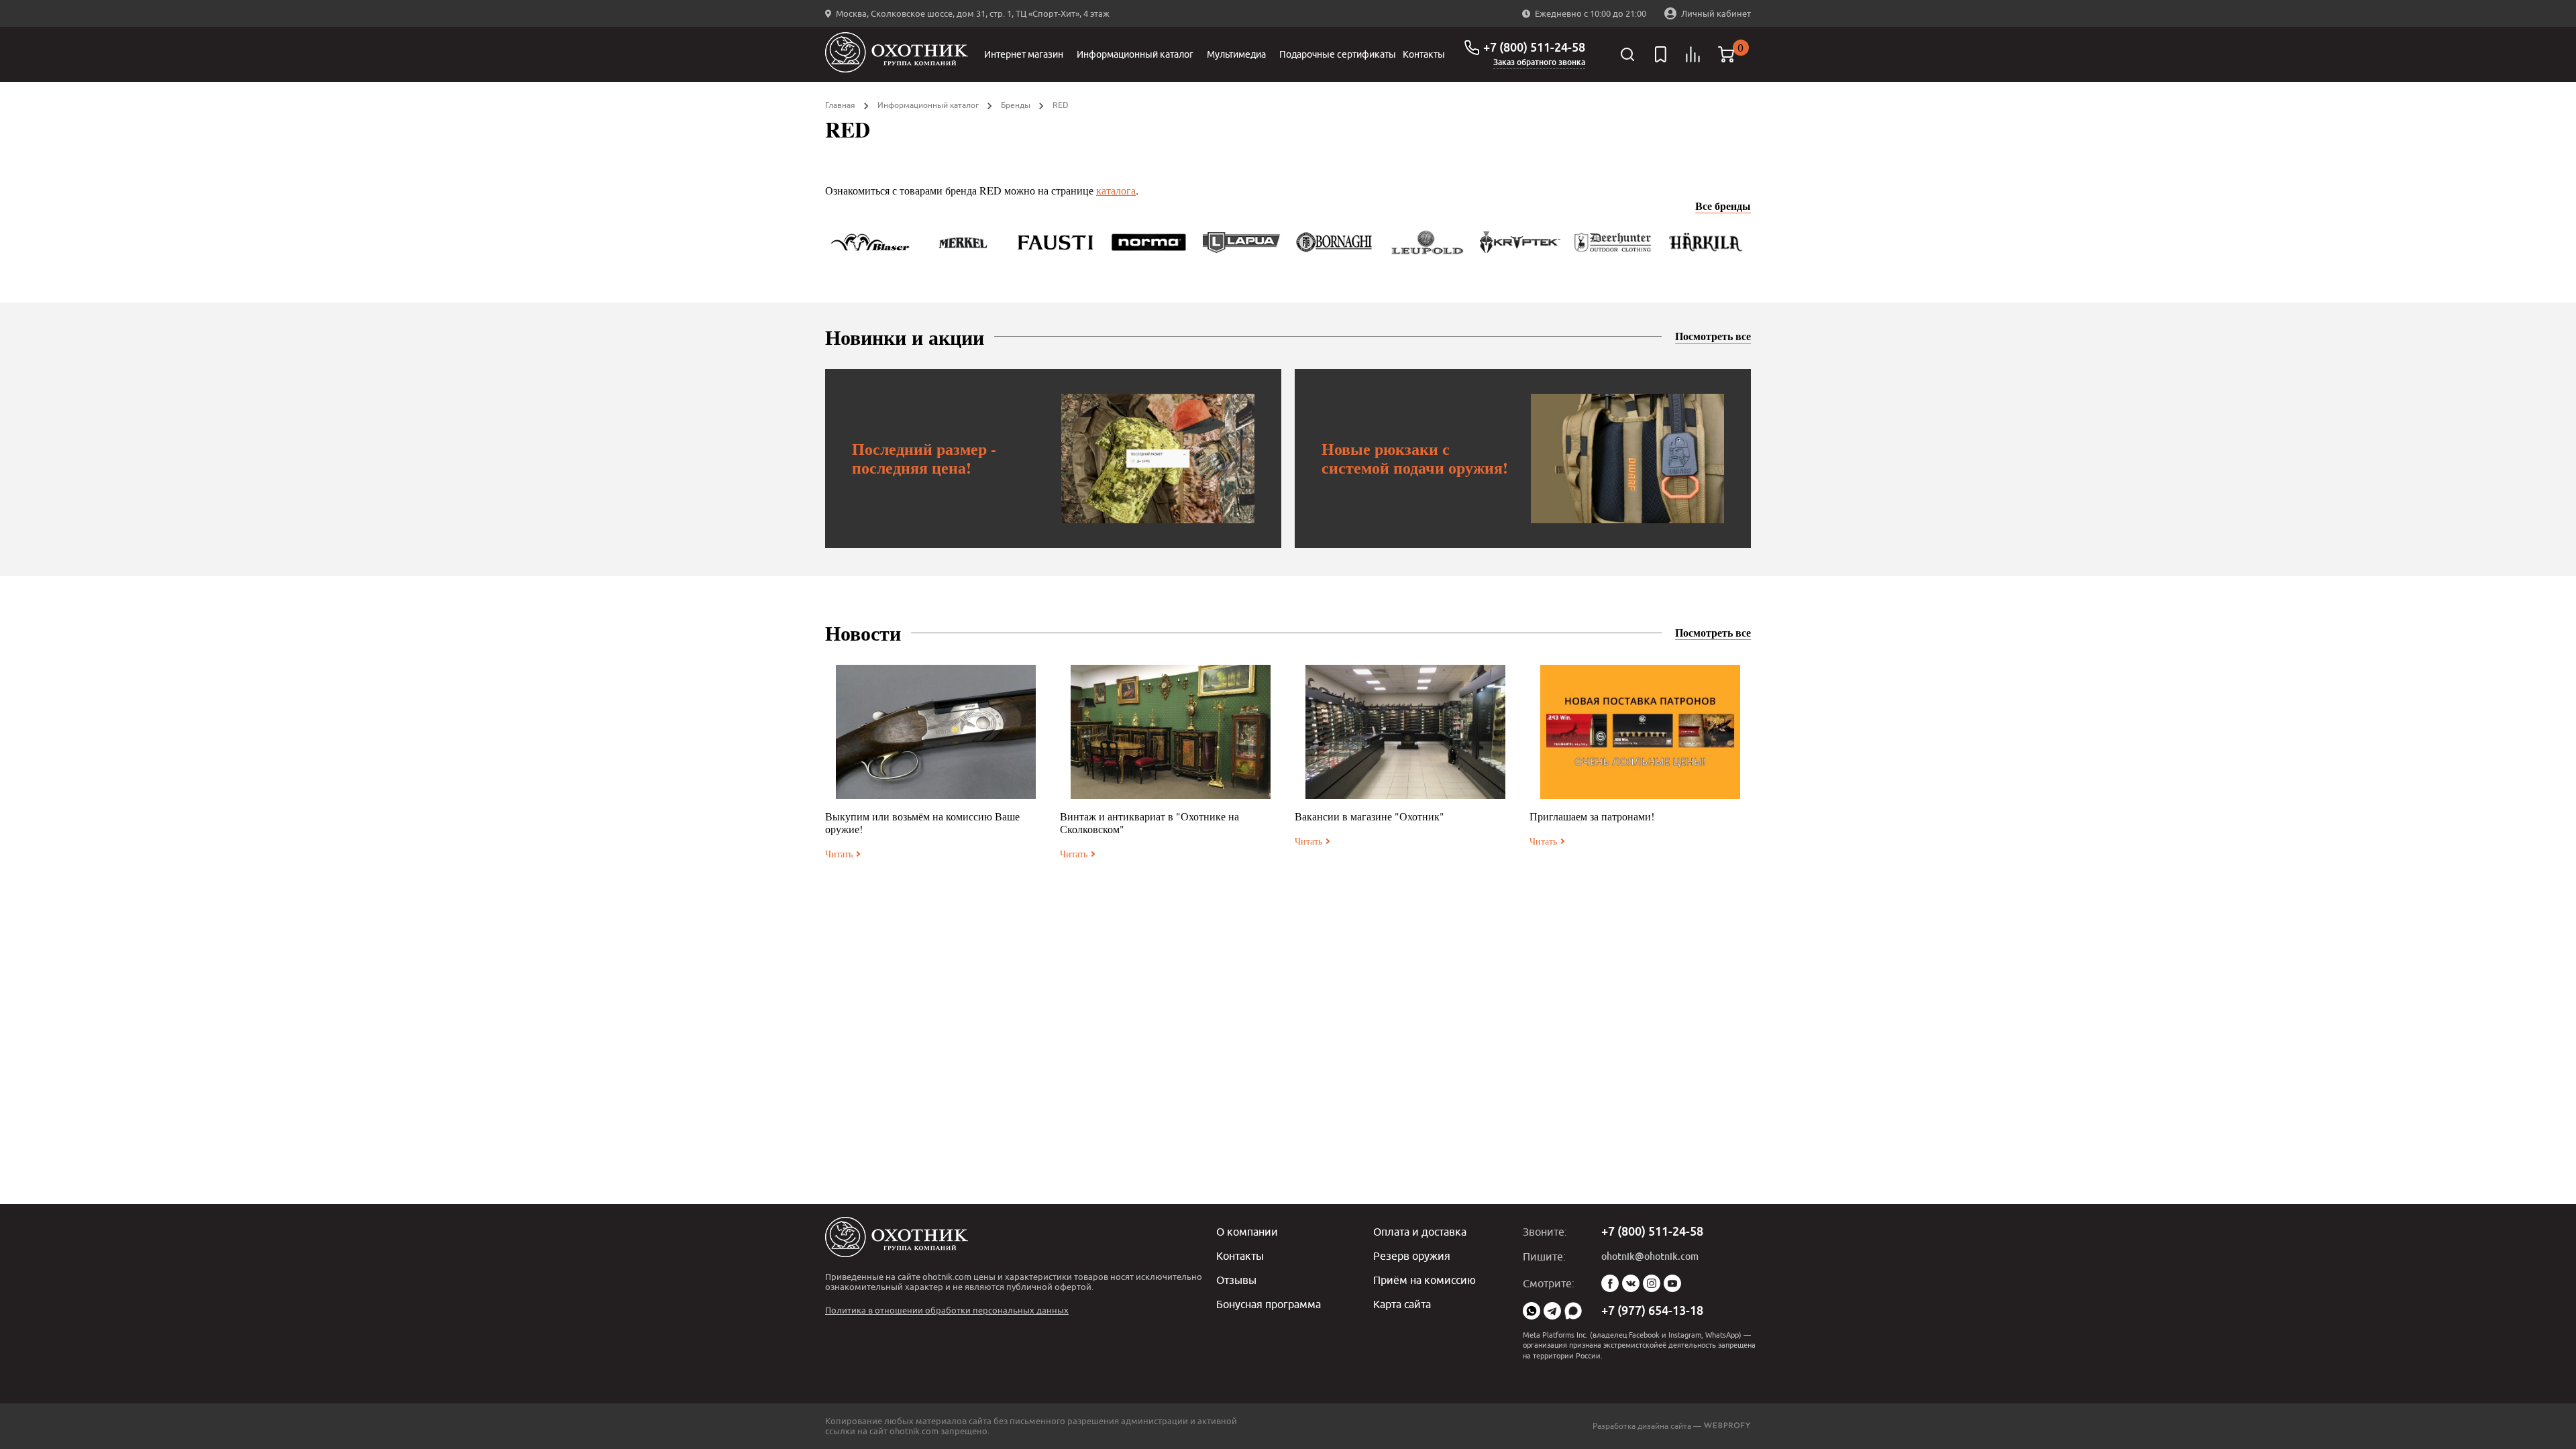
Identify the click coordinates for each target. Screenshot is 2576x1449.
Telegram (1552, 1311)
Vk (1631, 1283)
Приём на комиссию (1425, 1280)
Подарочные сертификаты (1338, 54)
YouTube (1672, 1283)
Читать (839, 854)
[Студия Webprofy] (1727, 1426)
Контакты (1424, 54)
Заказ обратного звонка (1539, 62)
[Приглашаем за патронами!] (1640, 732)
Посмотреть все (1713, 336)
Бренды (1016, 105)
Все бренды (1723, 206)
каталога (1116, 190)
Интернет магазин (1024, 54)
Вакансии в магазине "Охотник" (1370, 816)
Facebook (1610, 1283)
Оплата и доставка (1420, 1232)
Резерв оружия (1412, 1256)
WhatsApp (1532, 1311)
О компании (1247, 1232)
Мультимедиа (1236, 54)
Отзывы (1236, 1280)
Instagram (1652, 1283)
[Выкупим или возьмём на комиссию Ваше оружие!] (936, 732)
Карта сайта (1402, 1304)
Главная (840, 105)
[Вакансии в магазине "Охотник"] (1405, 732)
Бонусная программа (1269, 1304)
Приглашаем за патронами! (1592, 816)
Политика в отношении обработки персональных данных (947, 1310)
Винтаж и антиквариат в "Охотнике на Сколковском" (1149, 822)
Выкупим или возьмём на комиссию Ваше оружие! (922, 822)
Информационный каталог (1135, 54)
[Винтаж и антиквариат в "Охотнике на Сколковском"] (1171, 732)
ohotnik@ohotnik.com (1650, 1256)
